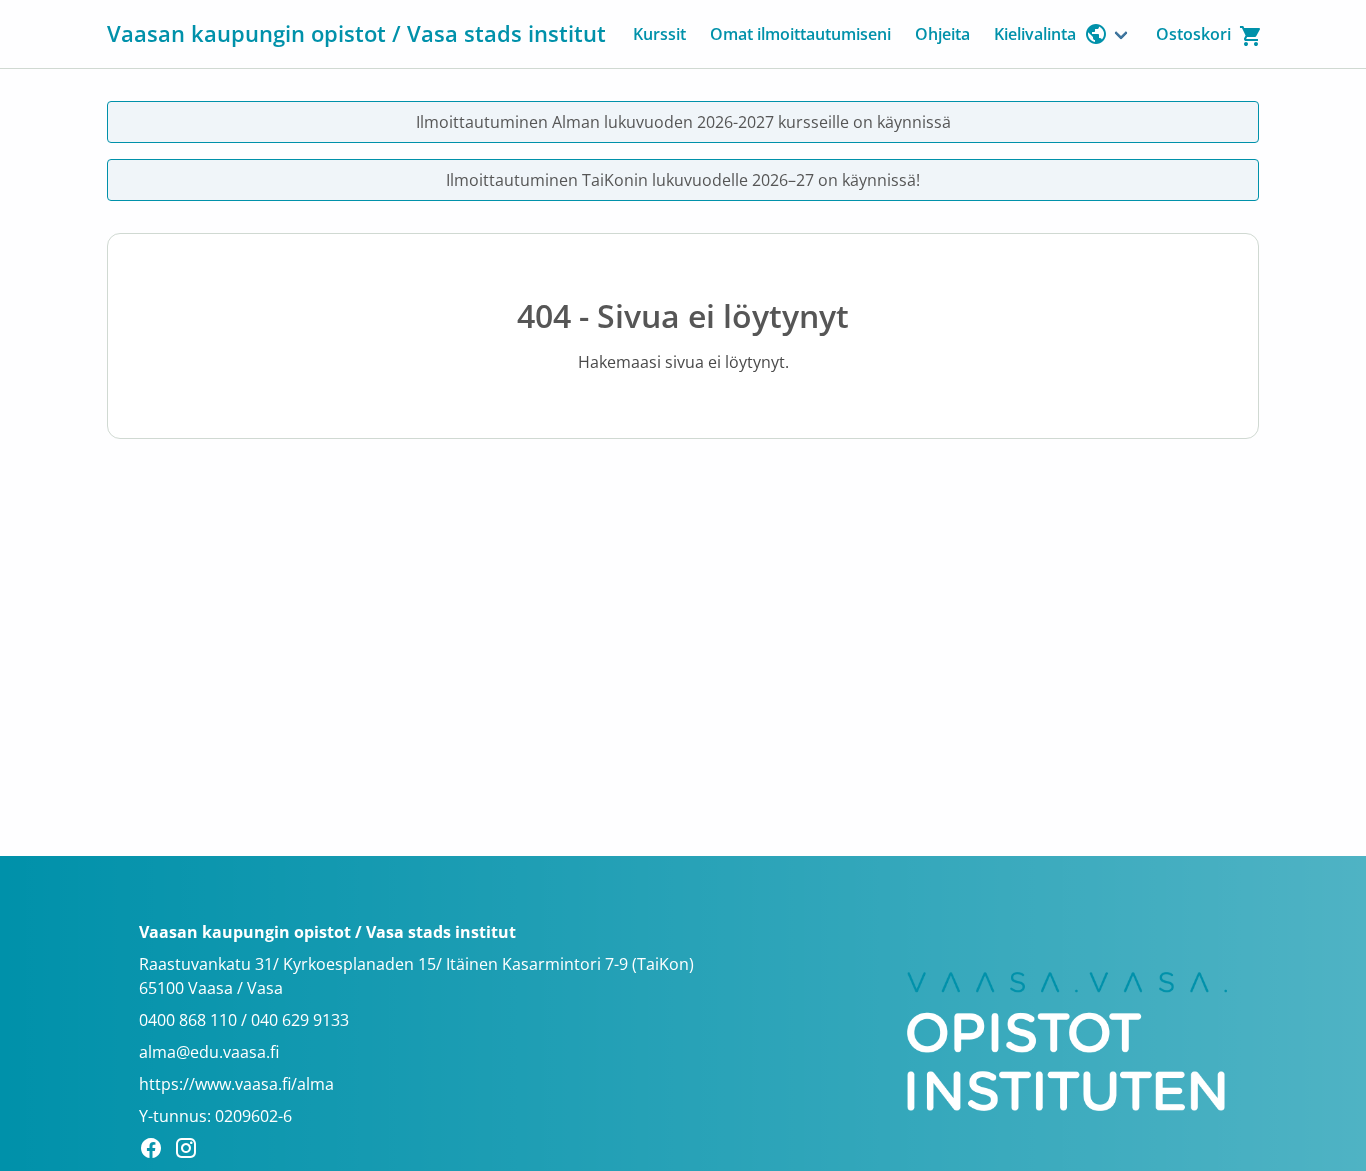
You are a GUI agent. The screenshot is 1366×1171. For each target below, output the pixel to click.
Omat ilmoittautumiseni (800, 34)
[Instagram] (191, 1151)
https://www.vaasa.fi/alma (236, 1084)
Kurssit (659, 34)
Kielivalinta (1035, 34)
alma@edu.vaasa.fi (209, 1052)
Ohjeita (942, 34)
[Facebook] (156, 1151)
